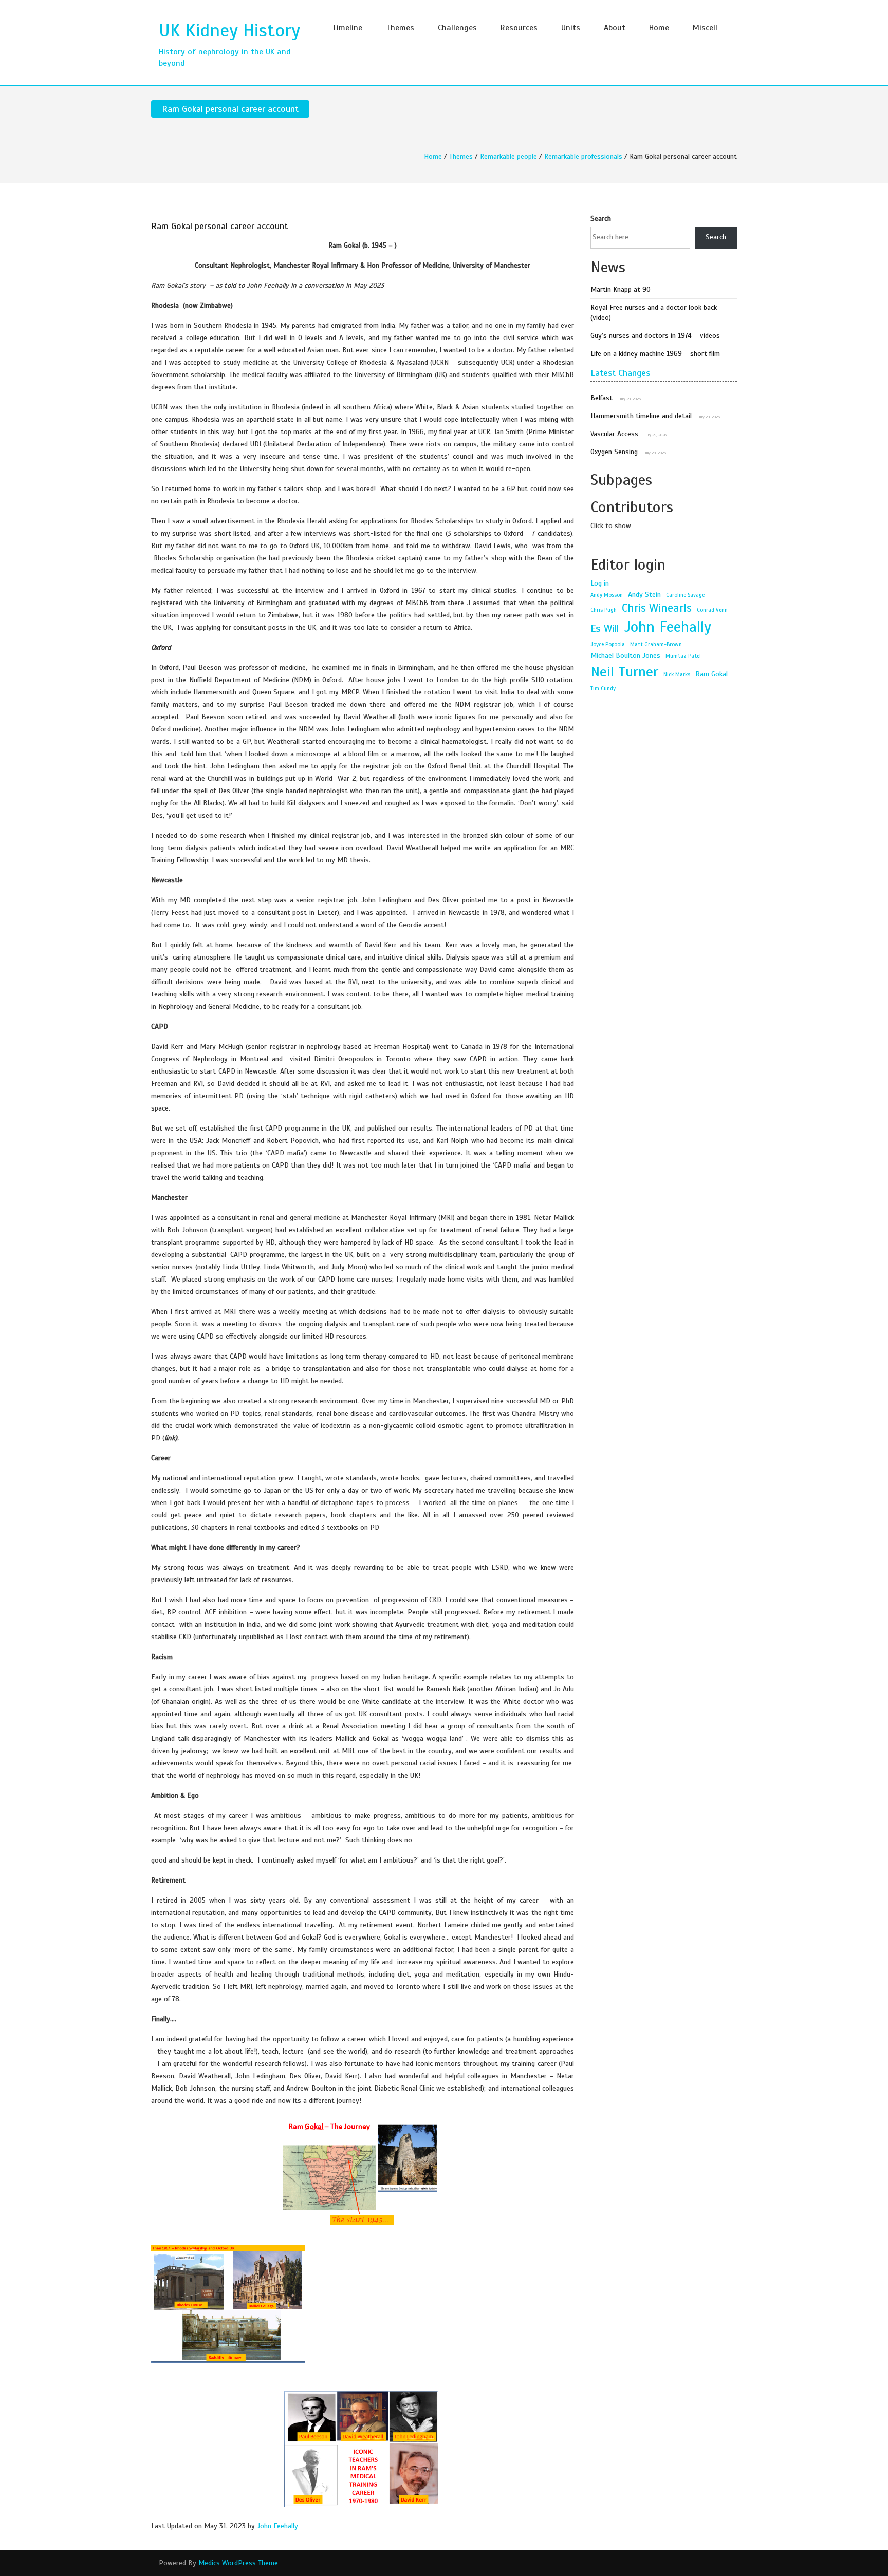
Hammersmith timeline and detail (641, 416)
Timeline (347, 28)
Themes (400, 28)
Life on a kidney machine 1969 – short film (655, 354)
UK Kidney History (229, 30)
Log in (600, 583)
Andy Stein (644, 594)
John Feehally (277, 2526)
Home (659, 28)
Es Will (605, 628)
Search (601, 219)
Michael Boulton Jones (625, 655)
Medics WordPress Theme (238, 2563)
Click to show (611, 526)
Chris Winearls (657, 608)
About (615, 28)
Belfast (602, 398)
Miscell (705, 28)
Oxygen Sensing (614, 452)
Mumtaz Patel (683, 656)
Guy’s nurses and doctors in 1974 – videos (655, 336)
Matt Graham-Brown (656, 644)
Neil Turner (624, 672)
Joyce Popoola (608, 644)
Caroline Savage (685, 595)
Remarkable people (508, 156)
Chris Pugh (604, 610)
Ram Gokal (711, 674)
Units (571, 28)
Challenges (457, 28)
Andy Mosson (607, 595)
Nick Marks (677, 675)
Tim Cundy (603, 689)
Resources (519, 28)
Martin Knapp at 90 (621, 289)
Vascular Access (614, 434)
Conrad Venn (712, 610)
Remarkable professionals (583, 156)
